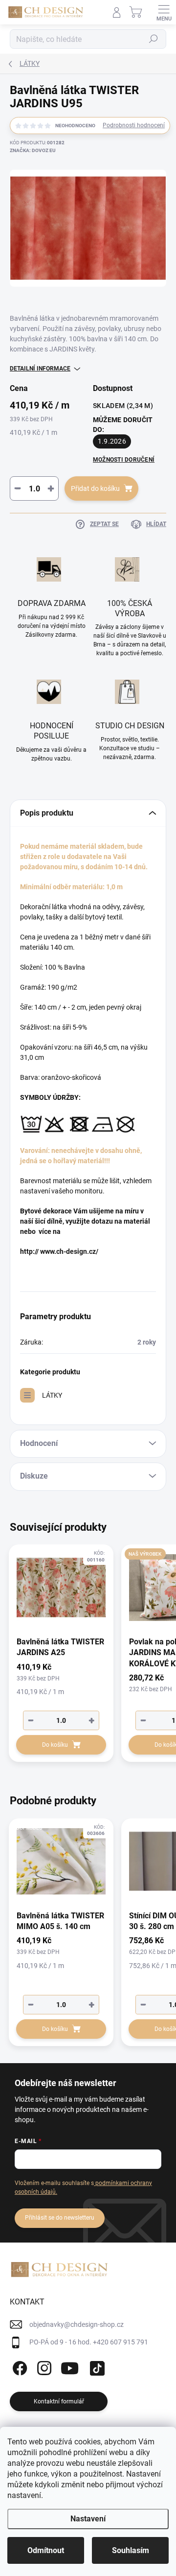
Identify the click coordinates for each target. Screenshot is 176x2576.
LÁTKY (52, 1395)
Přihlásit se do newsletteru (60, 2218)
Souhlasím (131, 2550)
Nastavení (88, 2519)
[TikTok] (96, 2367)
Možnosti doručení (124, 460)
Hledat (154, 39)
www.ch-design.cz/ (69, 1251)
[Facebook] (18, 2367)
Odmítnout (46, 2550)
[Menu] (164, 12)
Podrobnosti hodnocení (134, 125)
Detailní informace (40, 369)
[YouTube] (70, 2367)
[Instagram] (43, 2367)
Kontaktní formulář (59, 2401)
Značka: (33, 150)
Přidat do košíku (95, 488)
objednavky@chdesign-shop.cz (77, 2324)
